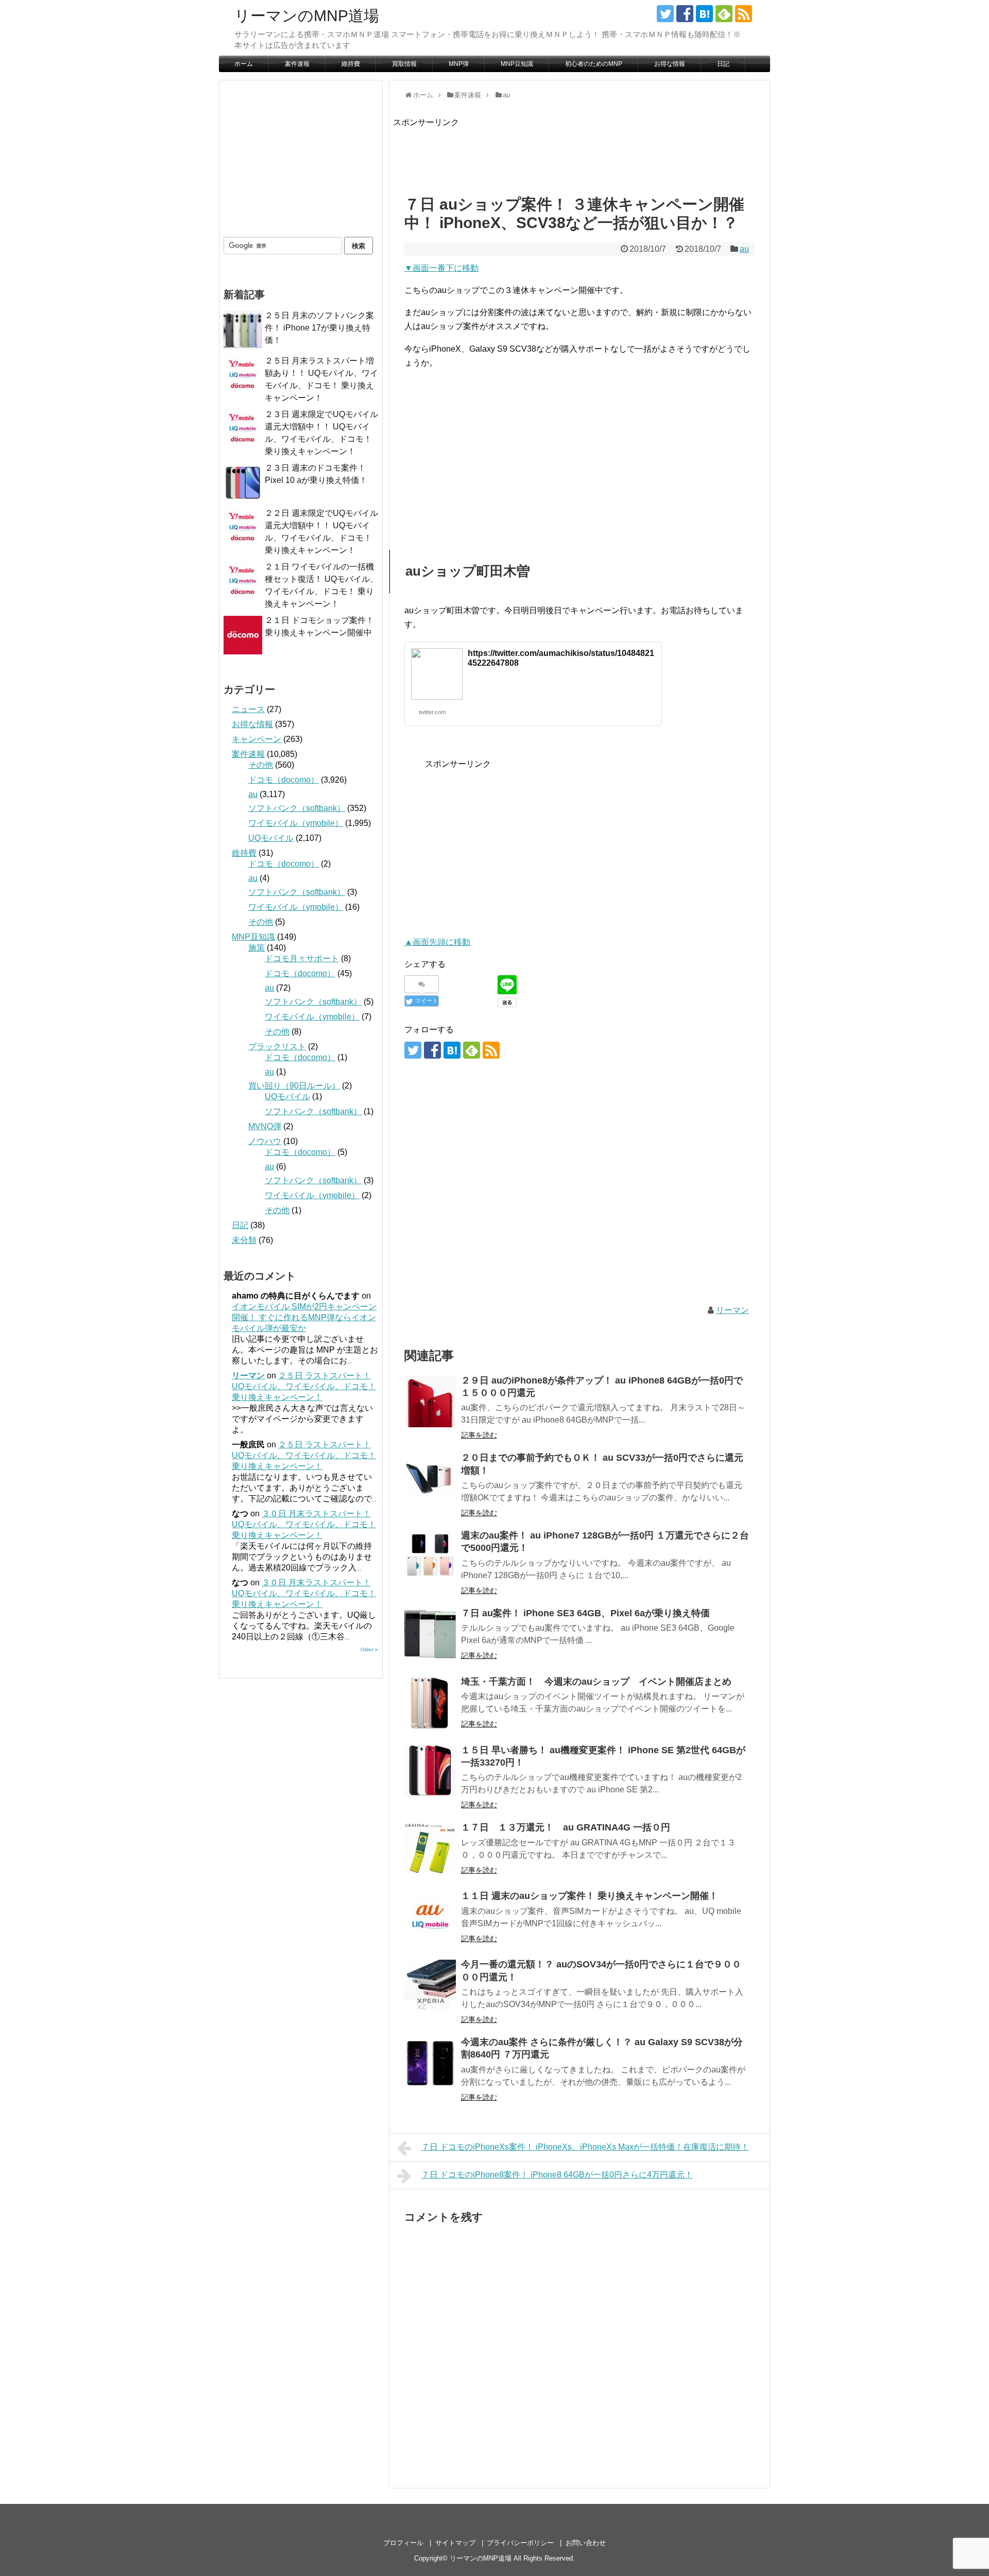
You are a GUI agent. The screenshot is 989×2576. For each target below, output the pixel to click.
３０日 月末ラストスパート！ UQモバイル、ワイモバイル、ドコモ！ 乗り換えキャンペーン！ (304, 1524)
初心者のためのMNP (594, 64)
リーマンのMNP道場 (307, 16)
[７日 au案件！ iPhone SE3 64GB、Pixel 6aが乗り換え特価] (430, 1634)
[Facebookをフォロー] (685, 14)
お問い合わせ (586, 2543)
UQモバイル (271, 838)
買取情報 (404, 64)
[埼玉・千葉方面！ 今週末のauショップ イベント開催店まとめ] (430, 1703)
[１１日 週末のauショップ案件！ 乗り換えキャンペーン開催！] (430, 1917)
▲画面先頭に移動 (437, 942)
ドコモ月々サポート (302, 958)
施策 (257, 948)
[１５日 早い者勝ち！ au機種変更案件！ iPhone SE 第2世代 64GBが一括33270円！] (430, 1771)
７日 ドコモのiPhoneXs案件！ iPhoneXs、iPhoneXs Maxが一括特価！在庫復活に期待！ (585, 2147)
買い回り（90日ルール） (294, 1086)
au (744, 249)
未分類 (244, 1240)
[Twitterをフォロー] (665, 14)
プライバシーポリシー (520, 2543)
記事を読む (479, 1435)
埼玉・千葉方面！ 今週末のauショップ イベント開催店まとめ (596, 1682)
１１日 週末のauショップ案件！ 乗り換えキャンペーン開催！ (590, 1896)
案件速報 (297, 64)
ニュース (248, 709)
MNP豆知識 (517, 64)
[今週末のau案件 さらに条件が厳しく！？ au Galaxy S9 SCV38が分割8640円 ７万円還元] (430, 2063)
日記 (723, 64)
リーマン (732, 1310)
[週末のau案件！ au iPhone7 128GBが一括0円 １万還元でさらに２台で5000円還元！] (430, 1557)
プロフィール (403, 2543)
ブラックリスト (277, 1047)
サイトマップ (455, 2543)
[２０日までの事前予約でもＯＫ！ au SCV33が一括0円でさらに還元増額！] (430, 1479)
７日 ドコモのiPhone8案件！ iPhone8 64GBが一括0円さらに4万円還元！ (557, 2175)
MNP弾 (459, 64)
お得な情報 (670, 64)
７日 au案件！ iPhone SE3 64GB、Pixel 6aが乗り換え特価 (585, 1613)
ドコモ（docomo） (284, 780)
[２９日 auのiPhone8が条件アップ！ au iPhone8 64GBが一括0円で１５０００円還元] (430, 1402)
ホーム (244, 64)
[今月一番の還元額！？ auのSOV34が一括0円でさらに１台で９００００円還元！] (430, 1985)
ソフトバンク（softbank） (297, 808)
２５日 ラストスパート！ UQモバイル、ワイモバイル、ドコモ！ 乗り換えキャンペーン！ (304, 1386)
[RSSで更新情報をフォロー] (744, 14)
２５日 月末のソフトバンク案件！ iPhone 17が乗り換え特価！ (319, 328)
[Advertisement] (581, 152)
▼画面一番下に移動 (441, 268)
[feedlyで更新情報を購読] (724, 14)
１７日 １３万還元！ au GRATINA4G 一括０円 (566, 1827)
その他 (261, 765)
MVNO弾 (265, 1126)
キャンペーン (257, 739)
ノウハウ (265, 1141)
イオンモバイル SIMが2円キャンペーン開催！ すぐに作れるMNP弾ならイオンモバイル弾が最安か (304, 1317)
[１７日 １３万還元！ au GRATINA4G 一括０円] (430, 1848)
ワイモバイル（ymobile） (296, 823)
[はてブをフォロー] (704, 14)
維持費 (351, 64)
